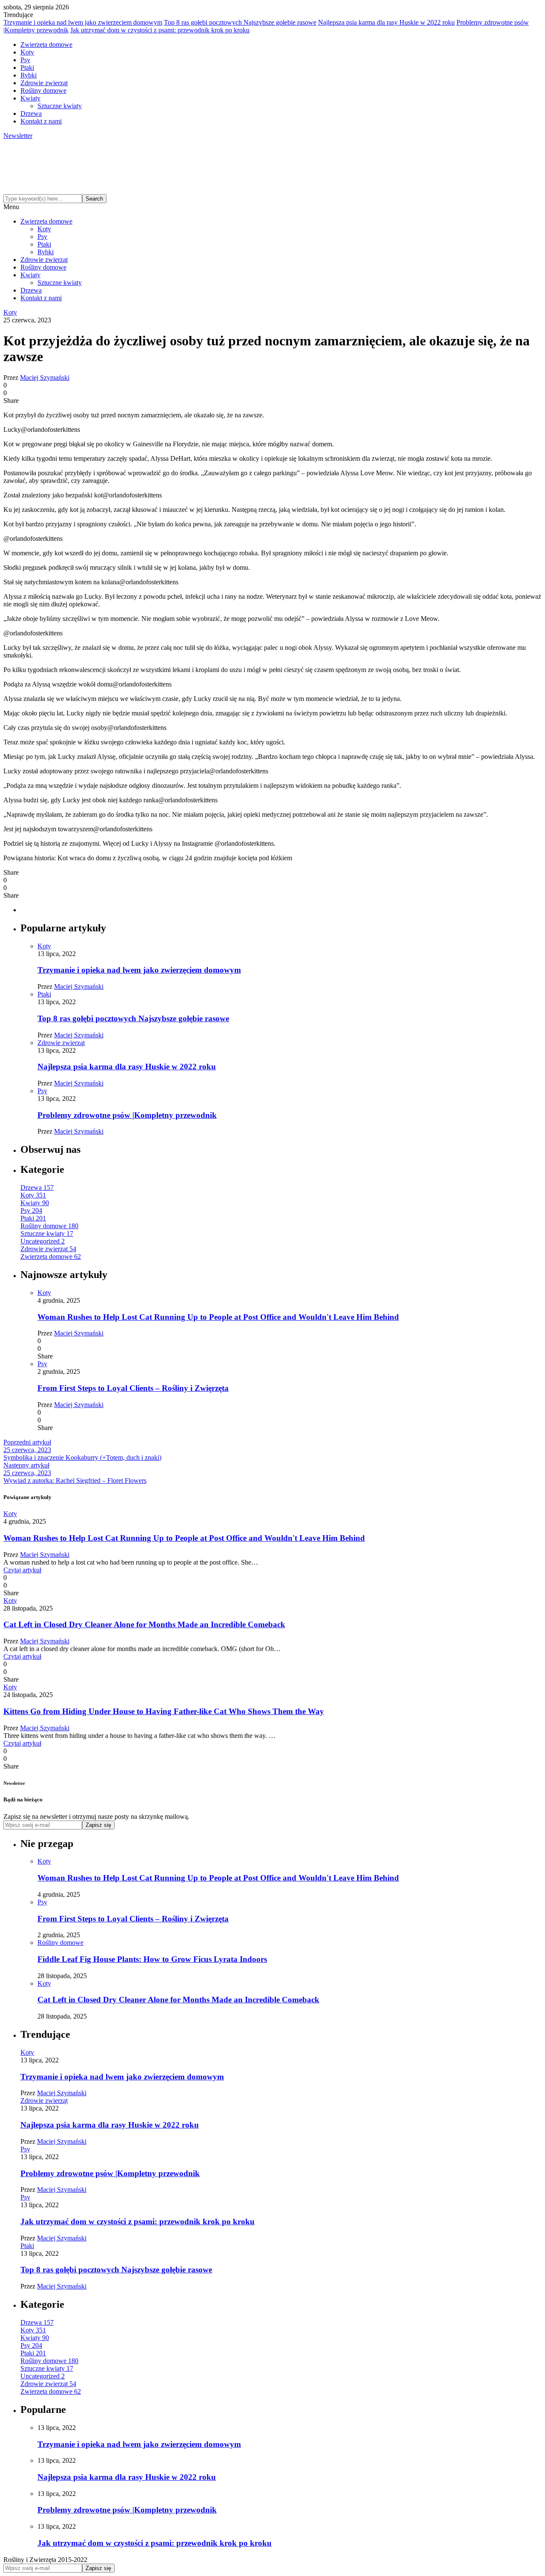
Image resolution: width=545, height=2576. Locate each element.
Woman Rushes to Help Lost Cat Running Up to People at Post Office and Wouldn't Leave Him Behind (218, 1317)
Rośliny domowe (43, 90)
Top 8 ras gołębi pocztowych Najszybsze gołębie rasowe (240, 22)
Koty (27, 52)
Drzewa (31, 113)
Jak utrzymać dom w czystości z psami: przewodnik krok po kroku (160, 30)
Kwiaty (30, 98)
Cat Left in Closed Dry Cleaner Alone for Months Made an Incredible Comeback (144, 1624)
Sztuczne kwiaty (60, 106)
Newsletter (18, 136)
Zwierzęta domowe (46, 45)
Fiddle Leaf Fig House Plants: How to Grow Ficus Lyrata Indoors (152, 1959)
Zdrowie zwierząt (44, 83)
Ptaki (27, 67)
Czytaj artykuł (22, 1570)
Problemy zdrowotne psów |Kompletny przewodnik (127, 1115)
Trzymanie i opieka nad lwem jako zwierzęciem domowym (83, 22)
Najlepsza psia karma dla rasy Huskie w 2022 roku (386, 22)
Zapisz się (98, 1825)
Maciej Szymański (45, 378)
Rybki (29, 75)
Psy (25, 60)
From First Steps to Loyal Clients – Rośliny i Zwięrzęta (133, 1388)
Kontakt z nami (41, 121)
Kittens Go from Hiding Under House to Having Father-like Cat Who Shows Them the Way (164, 1711)
